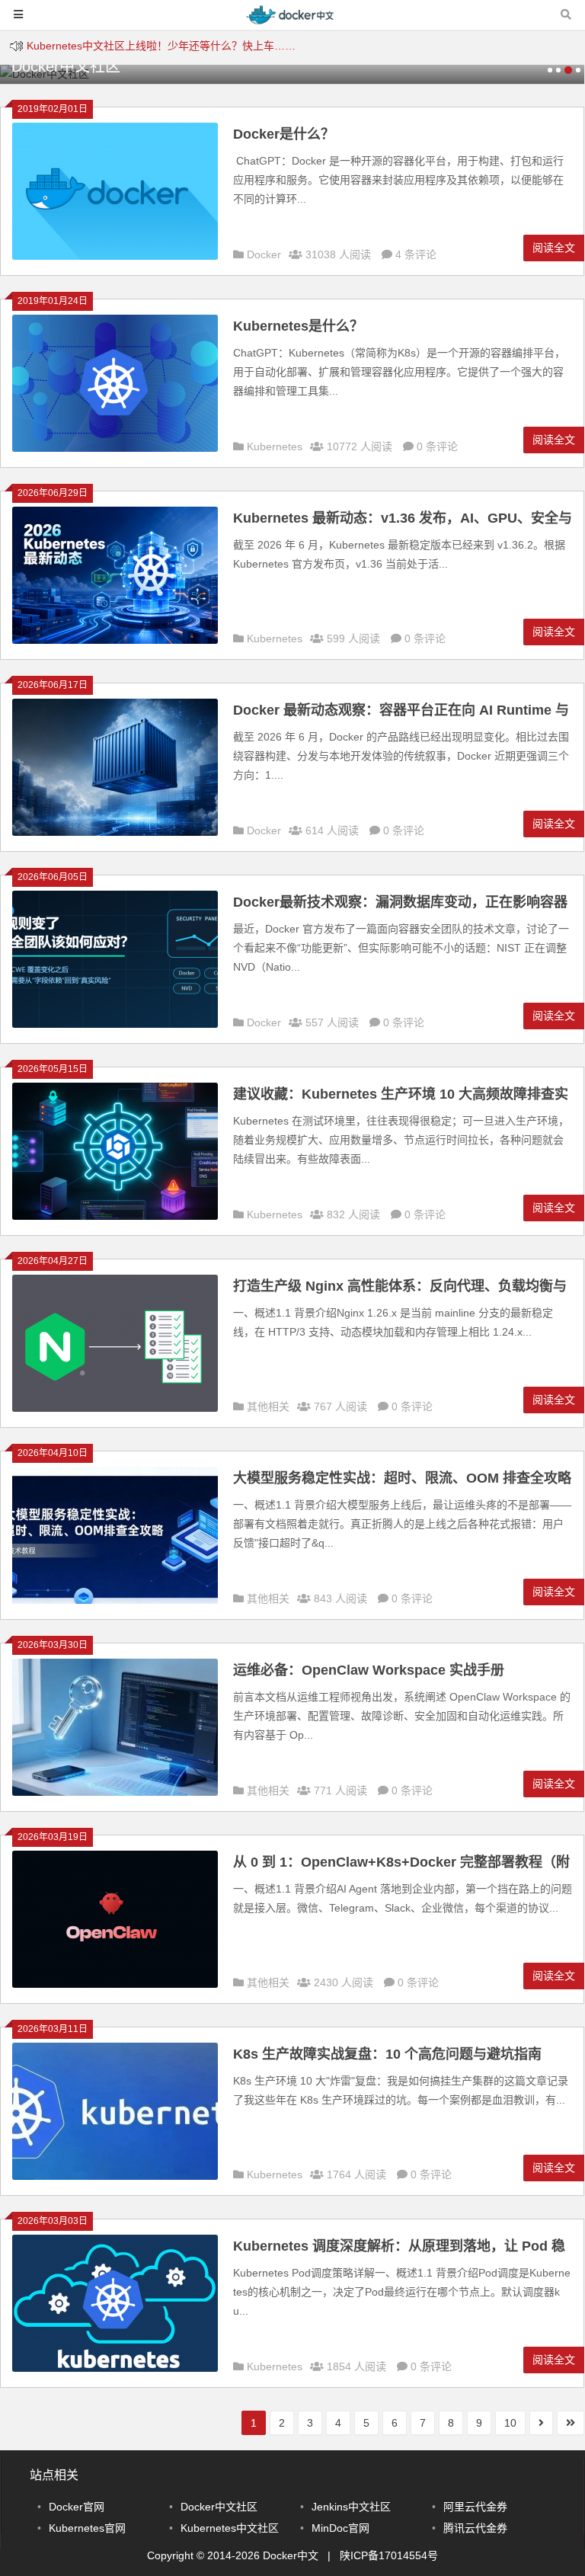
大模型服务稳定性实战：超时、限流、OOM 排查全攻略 (402, 1478)
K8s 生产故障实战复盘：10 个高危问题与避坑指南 (387, 2054)
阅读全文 (554, 248)
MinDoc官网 (340, 2528)
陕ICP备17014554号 (389, 2555)
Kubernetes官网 (87, 2528)
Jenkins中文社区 (351, 2507)
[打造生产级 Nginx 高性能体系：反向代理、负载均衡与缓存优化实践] (115, 1408)
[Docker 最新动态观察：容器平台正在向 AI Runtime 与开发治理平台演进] (115, 832)
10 (510, 2423)
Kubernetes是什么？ (298, 326)
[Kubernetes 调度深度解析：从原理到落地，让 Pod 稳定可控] (115, 2368)
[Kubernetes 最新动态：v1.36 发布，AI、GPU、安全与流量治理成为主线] (115, 640)
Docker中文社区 (219, 2507)
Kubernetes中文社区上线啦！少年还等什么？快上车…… (161, 46)
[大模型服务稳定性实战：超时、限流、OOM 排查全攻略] (115, 1600)
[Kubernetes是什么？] (115, 448)
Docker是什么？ (284, 134)
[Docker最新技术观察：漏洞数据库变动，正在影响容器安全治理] (115, 1024)
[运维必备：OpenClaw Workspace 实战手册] (115, 1792)
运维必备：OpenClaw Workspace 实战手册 (369, 1670)
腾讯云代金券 (475, 2528)
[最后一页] (571, 2423)
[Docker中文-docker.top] (292, 22)
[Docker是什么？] (115, 256)
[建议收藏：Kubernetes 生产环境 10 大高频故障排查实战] (115, 1216)
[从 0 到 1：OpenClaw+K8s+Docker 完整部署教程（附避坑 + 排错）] (115, 1984)
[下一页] (541, 2423)
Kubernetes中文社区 (230, 2528)
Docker (264, 254)
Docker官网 (77, 2507)
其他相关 (268, 1406)
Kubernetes (275, 446)
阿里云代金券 (475, 2507)
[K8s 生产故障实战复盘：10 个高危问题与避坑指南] (115, 2176)
